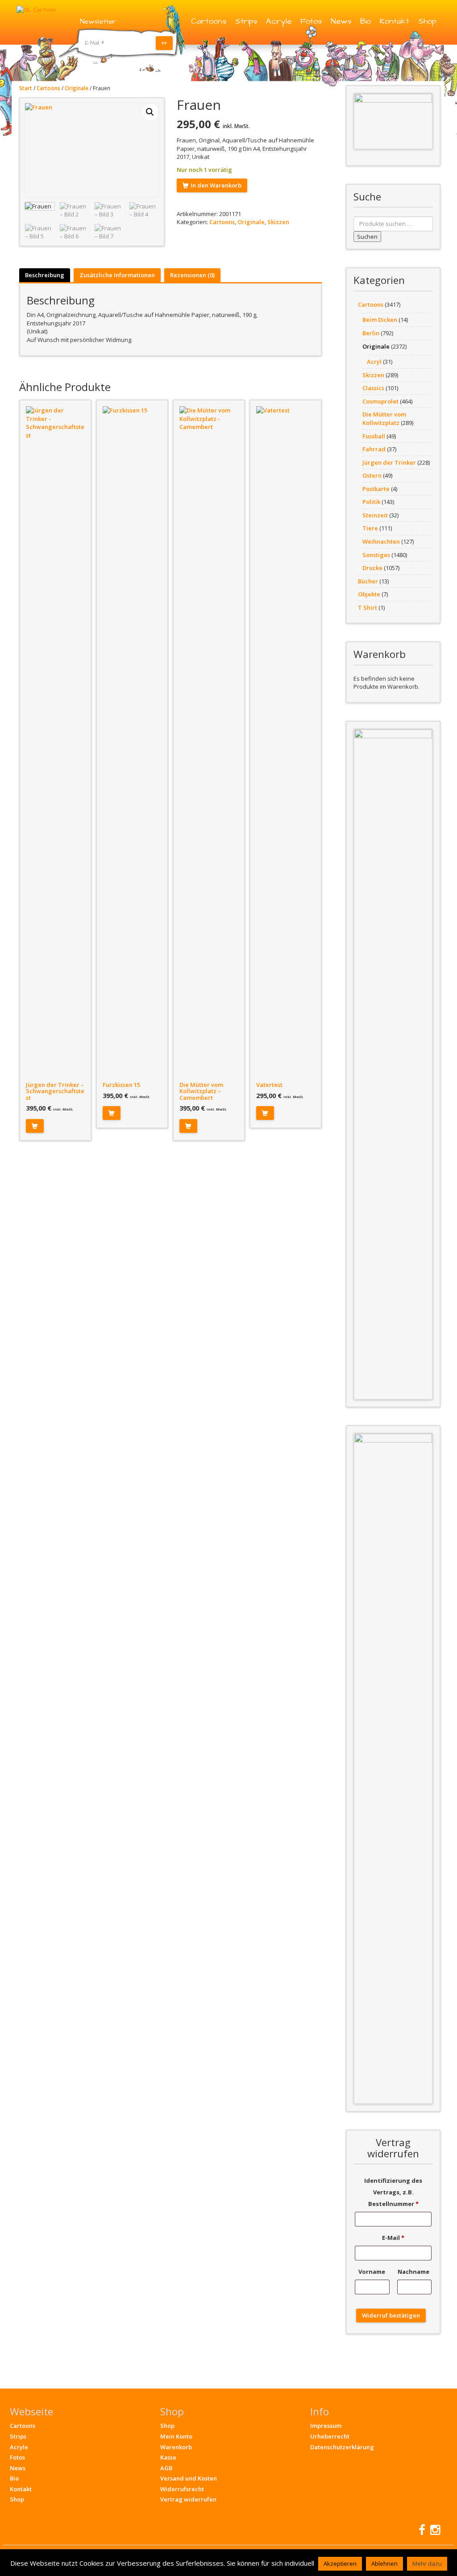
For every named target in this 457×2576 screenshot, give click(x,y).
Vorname (372, 2272)
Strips (246, 21)
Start (26, 88)
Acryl (374, 362)
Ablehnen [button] (384, 2564)
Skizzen (278, 222)
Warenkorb (176, 2447)
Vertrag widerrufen (188, 2499)
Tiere (370, 528)
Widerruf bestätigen (391, 2315)
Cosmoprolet (380, 401)
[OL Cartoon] (36, 9)
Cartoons (209, 21)
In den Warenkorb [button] (35, 1126)
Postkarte (376, 489)
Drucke (372, 568)
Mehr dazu (427, 2564)
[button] (150, 112)
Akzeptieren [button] (340, 2564)
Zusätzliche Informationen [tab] (117, 275)
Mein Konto (176, 2436)
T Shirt (368, 608)
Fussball (374, 436)
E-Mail (393, 2238)
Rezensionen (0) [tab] (192, 275)
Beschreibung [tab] (45, 275)
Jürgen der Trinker (389, 462)
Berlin (371, 333)
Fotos (311, 21)
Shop (427, 21)
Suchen (367, 237)
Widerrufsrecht (182, 2489)
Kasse (168, 2457)
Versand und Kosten (189, 2478)
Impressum (326, 2426)
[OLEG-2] (393, 121)
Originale (77, 88)
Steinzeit (375, 515)
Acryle (279, 21)
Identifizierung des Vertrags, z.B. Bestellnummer (393, 2192)
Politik (371, 502)
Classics (373, 388)
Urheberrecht (330, 2436)
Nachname (414, 2272)
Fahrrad (374, 449)
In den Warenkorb (216, 185)
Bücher (368, 581)
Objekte (369, 594)
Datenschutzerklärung (342, 2447)
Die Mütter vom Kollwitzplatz (384, 418)
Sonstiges (376, 555)
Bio (366, 21)
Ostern (372, 475)
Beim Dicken (380, 320)
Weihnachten (381, 541)
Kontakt (395, 21)
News (341, 21)
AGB (166, 2468)
